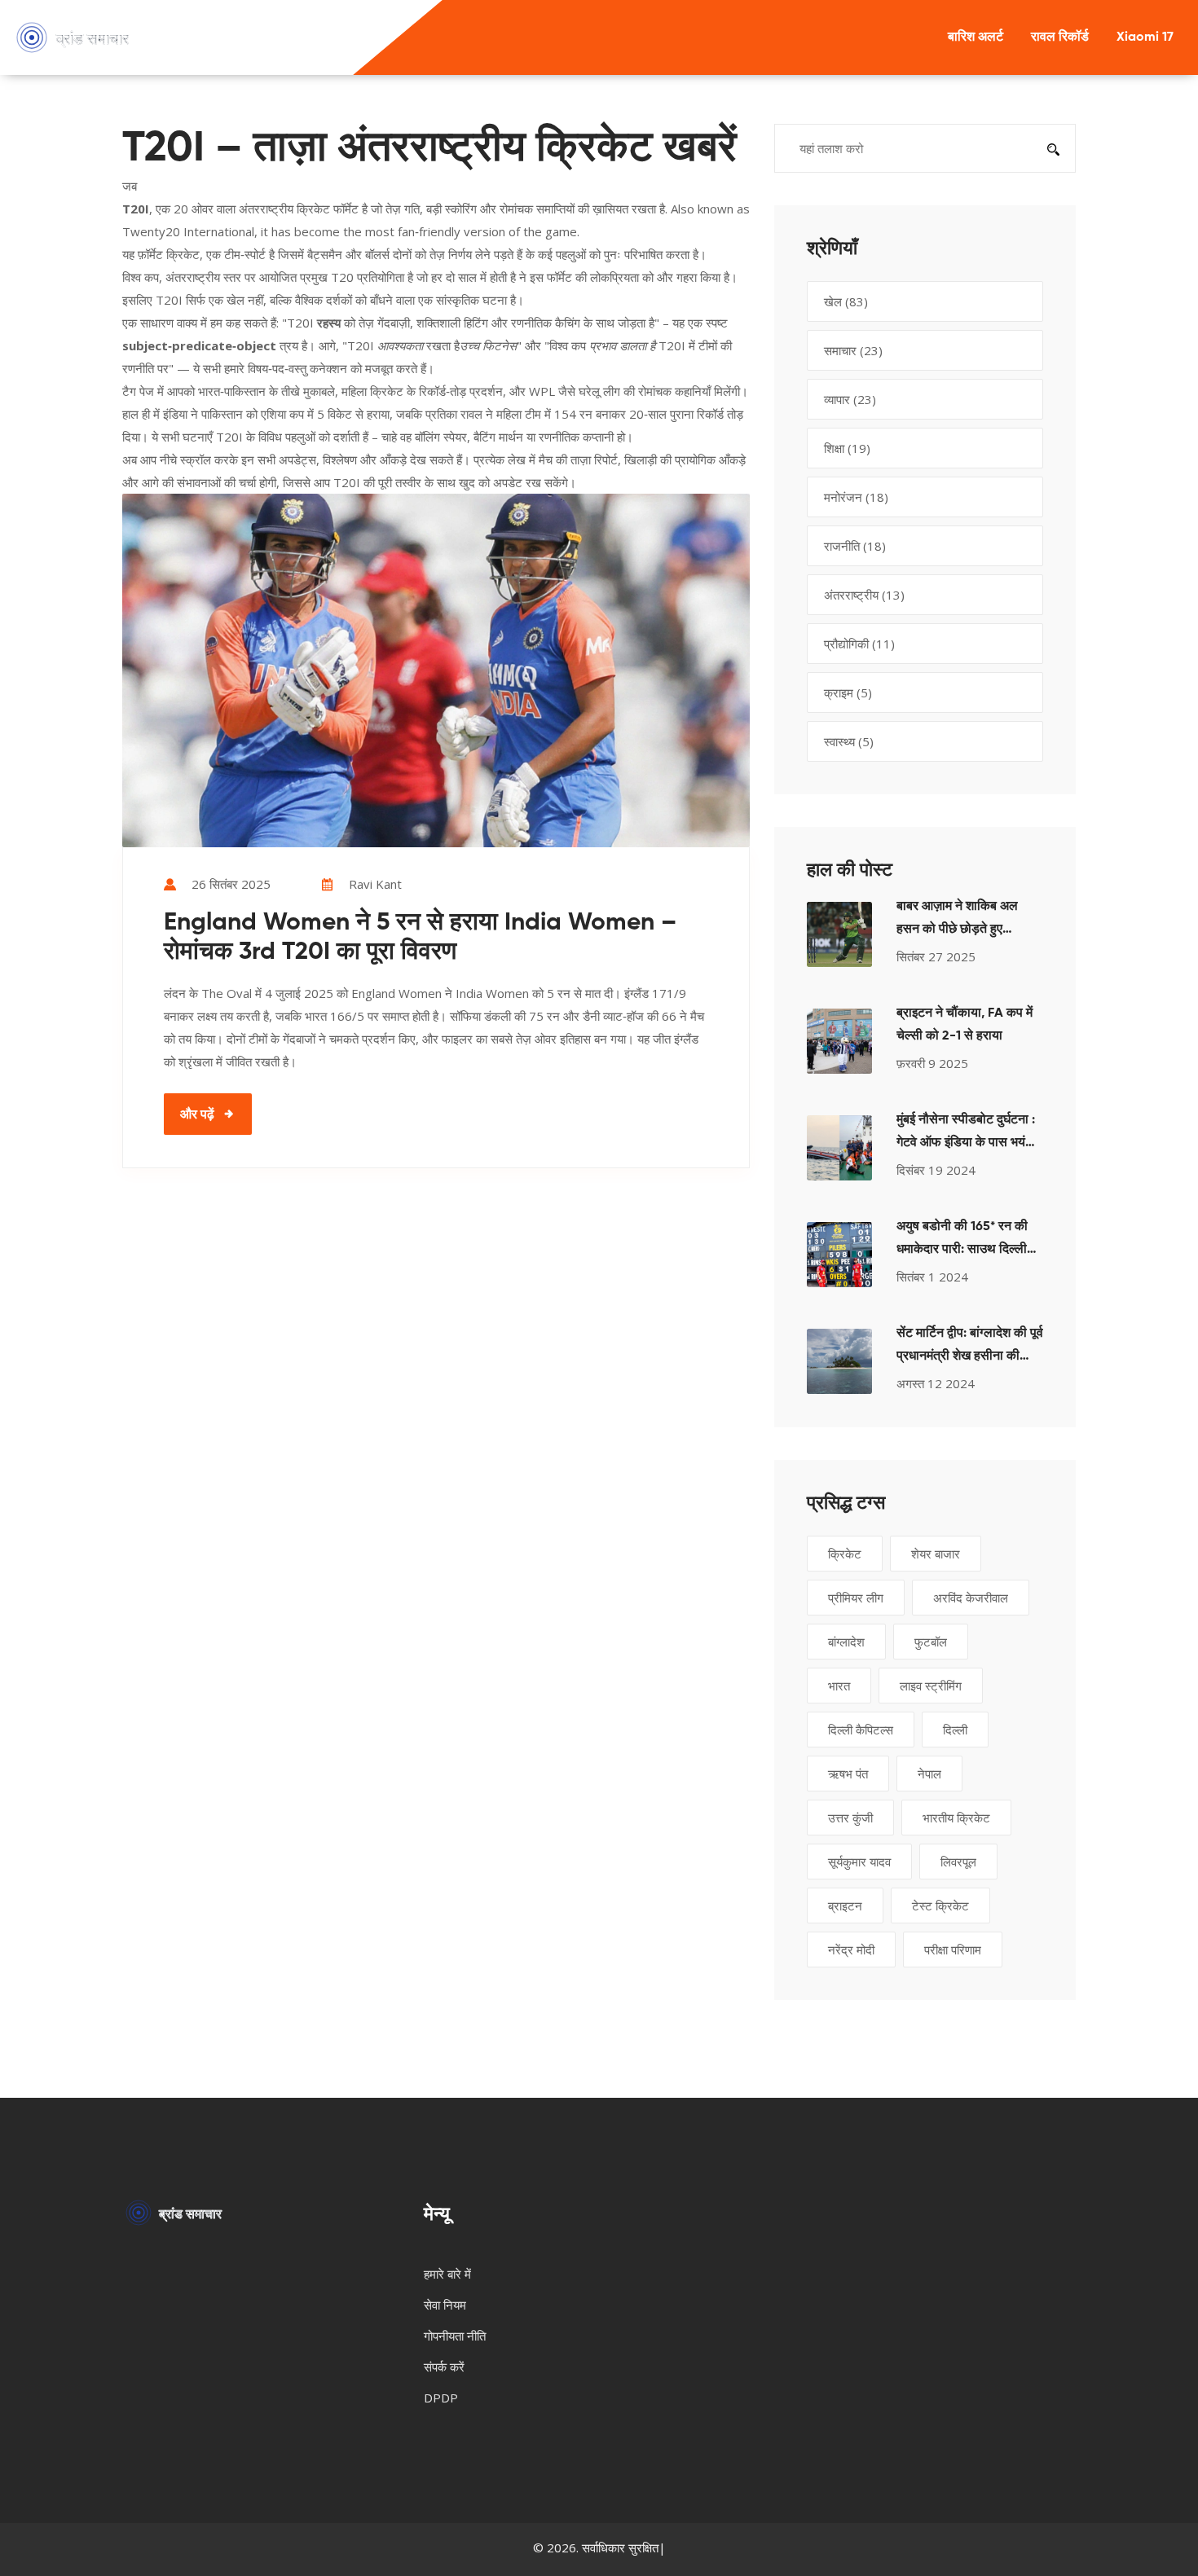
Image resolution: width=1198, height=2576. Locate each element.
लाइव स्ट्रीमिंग (931, 1686)
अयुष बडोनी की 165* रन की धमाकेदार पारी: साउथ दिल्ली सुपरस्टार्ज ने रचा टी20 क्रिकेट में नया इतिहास (970, 1241)
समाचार (853, 350)
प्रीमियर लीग (856, 1598)
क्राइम (848, 692)
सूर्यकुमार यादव (859, 1862)
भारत (839, 1686)
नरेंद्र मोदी (851, 1950)
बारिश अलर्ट (976, 37)
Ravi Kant (375, 884)
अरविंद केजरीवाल (971, 1598)
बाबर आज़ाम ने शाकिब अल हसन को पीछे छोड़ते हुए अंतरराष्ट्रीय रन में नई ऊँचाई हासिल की (962, 921)
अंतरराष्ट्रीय (864, 595)
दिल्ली (955, 1730)
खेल (846, 301)
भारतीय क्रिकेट (956, 1818)
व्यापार (850, 399)
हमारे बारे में (447, 2274)
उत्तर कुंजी (850, 1818)
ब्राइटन (845, 1906)
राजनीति (855, 546)
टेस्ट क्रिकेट (940, 1906)
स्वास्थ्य (849, 741)
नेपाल (929, 1774)
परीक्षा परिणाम (953, 1950)
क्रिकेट (845, 1554)
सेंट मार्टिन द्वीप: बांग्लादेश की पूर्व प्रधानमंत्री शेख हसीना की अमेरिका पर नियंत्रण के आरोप (970, 1347)
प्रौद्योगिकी (859, 644)
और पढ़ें (197, 1114)
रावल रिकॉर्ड (1060, 37)
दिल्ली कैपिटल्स (861, 1730)
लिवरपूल (958, 1862)
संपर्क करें (444, 2367)
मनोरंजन (856, 497)
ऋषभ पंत (848, 1774)
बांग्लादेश (846, 1642)
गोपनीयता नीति (455, 2336)
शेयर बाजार (936, 1554)
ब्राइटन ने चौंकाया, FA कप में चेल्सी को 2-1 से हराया (965, 1025)
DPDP (441, 2398)
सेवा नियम (445, 2305)
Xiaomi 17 (1145, 37)
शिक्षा (847, 448)
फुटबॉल (931, 1642)
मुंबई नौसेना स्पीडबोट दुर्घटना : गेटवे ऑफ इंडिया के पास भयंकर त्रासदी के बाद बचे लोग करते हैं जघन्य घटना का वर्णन (969, 1134)
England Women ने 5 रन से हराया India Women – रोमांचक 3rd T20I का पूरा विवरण (420, 938)
